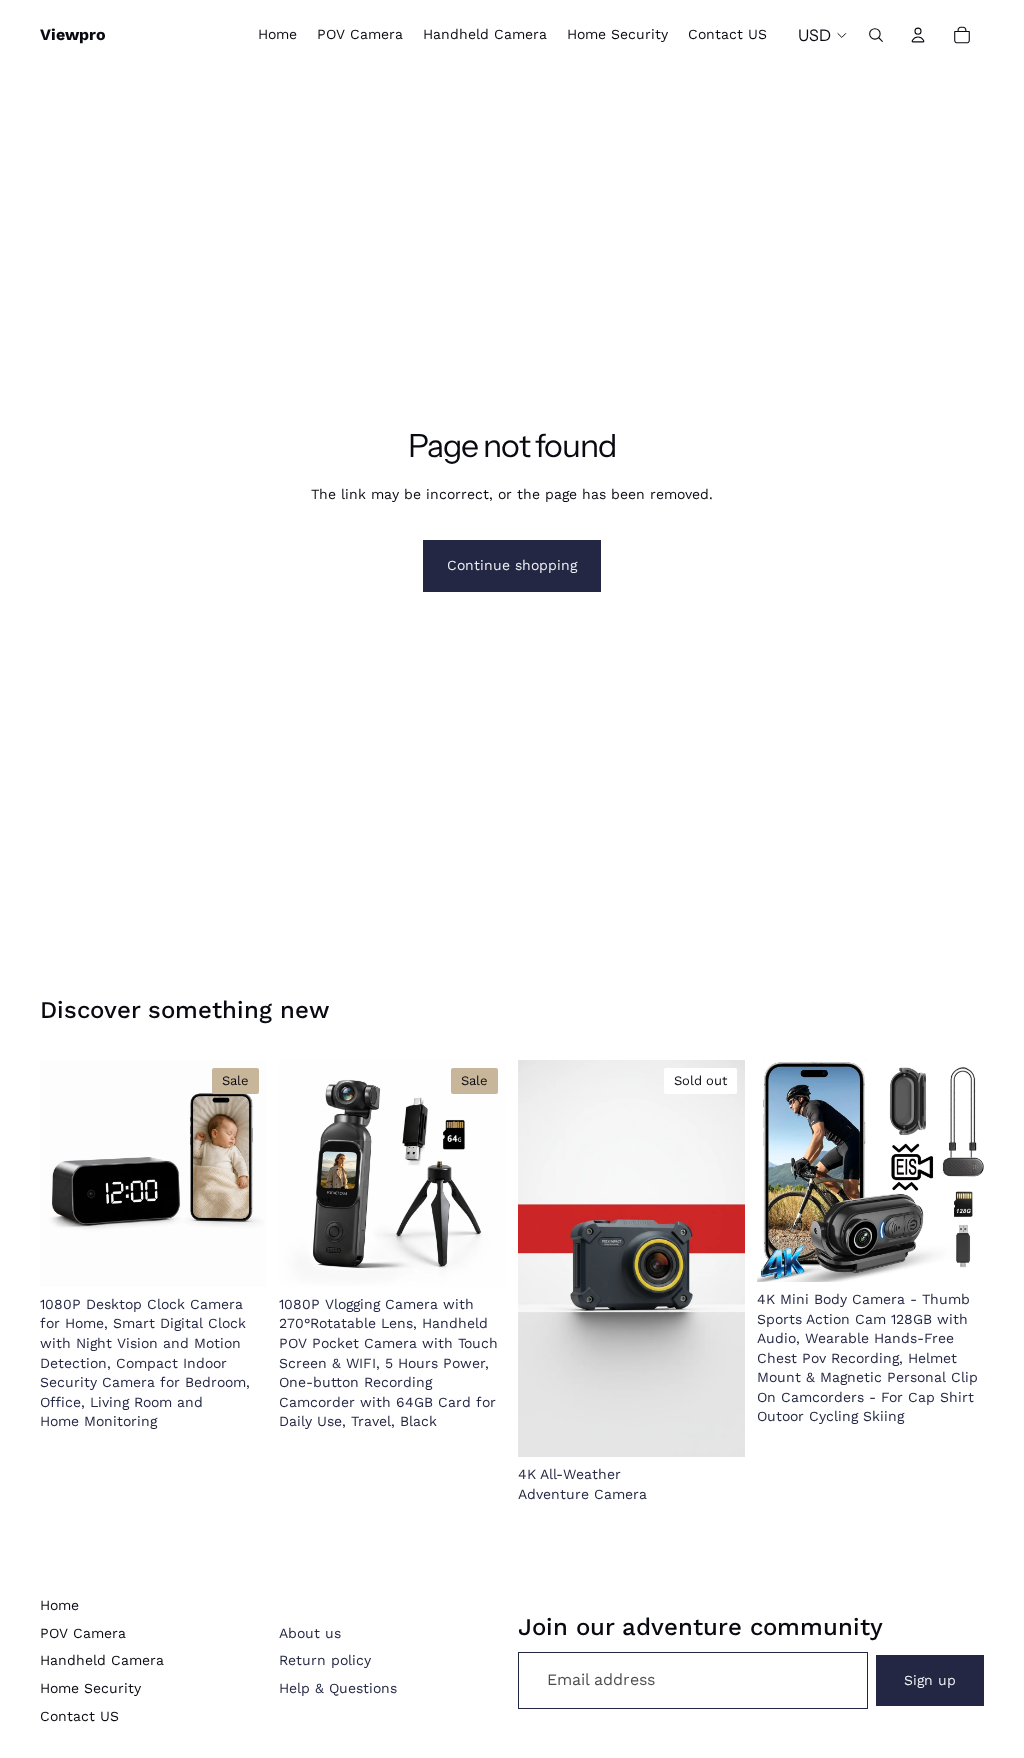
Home (59, 1605)
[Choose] (953, 1251)
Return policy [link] (325, 1660)
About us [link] (310, 1633)
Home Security (90, 1688)
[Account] (918, 35)
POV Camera (83, 1633)
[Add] (236, 1256)
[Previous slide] (62, 1173)
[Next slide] (245, 1173)
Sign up (930, 1680)
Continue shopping (512, 565)
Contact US (79, 1716)
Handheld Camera (102, 1660)
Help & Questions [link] (338, 1688)
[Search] (876, 35)
